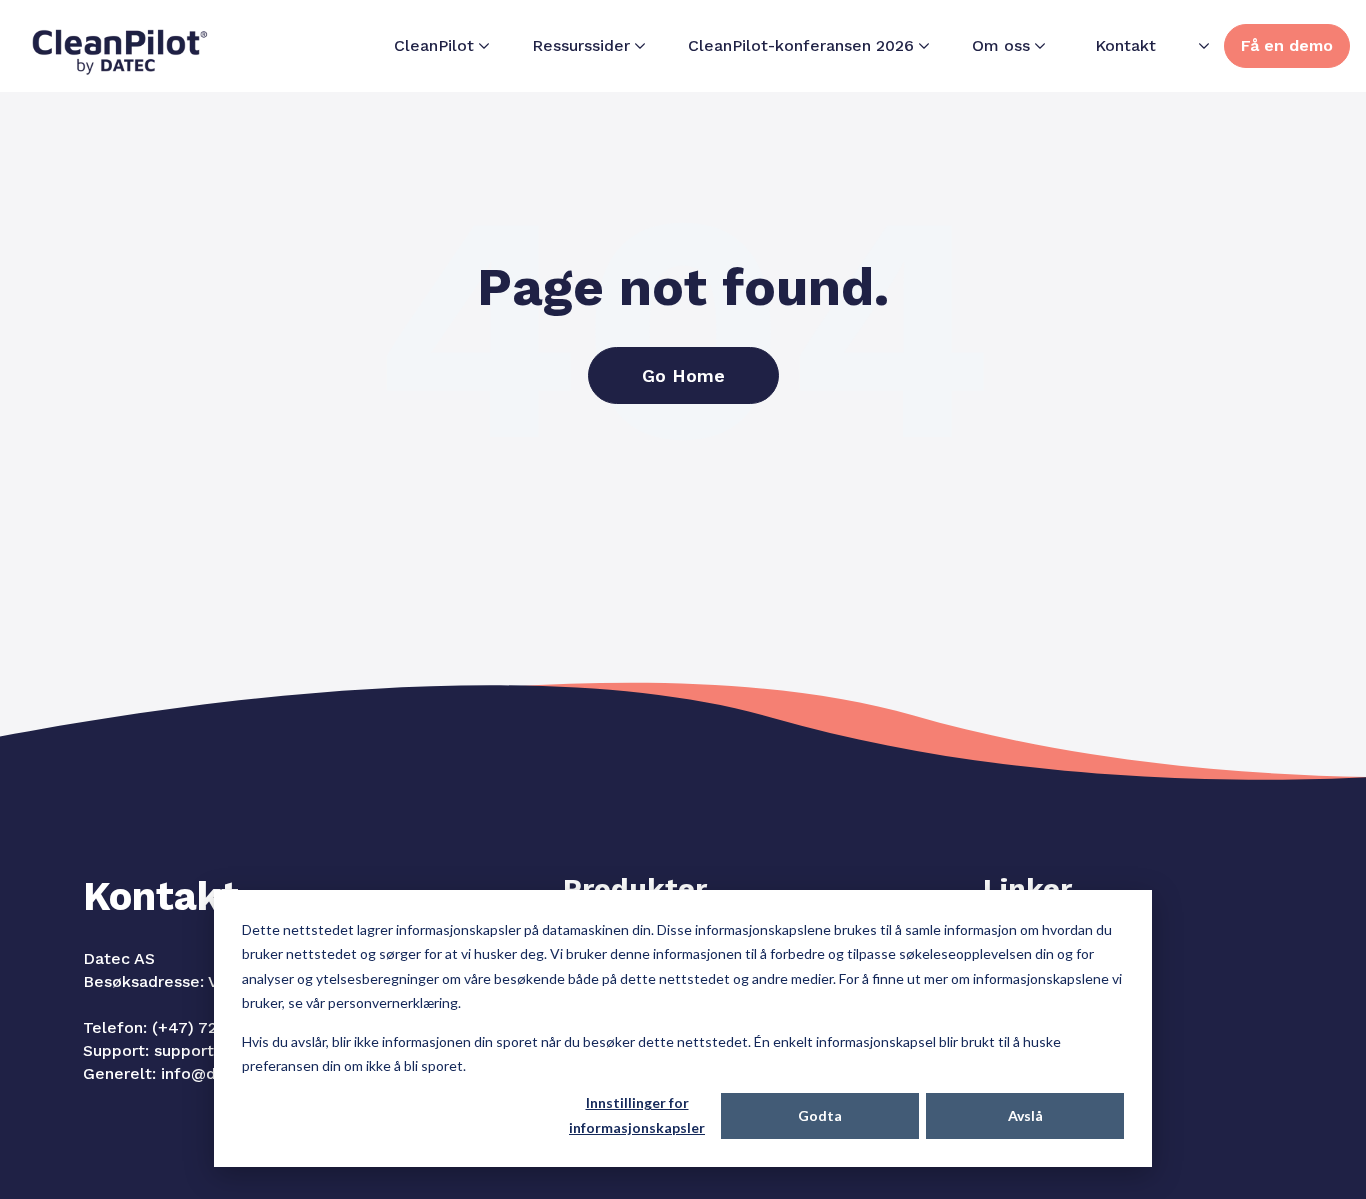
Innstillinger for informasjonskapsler (637, 1115)
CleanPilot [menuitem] (434, 45)
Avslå (1025, 1115)
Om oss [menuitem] (1001, 45)
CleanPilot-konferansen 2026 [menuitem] (801, 45)
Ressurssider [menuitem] (581, 45)
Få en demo (1287, 45)
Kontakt (1125, 45)
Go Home (683, 375)
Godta (820, 1115)
